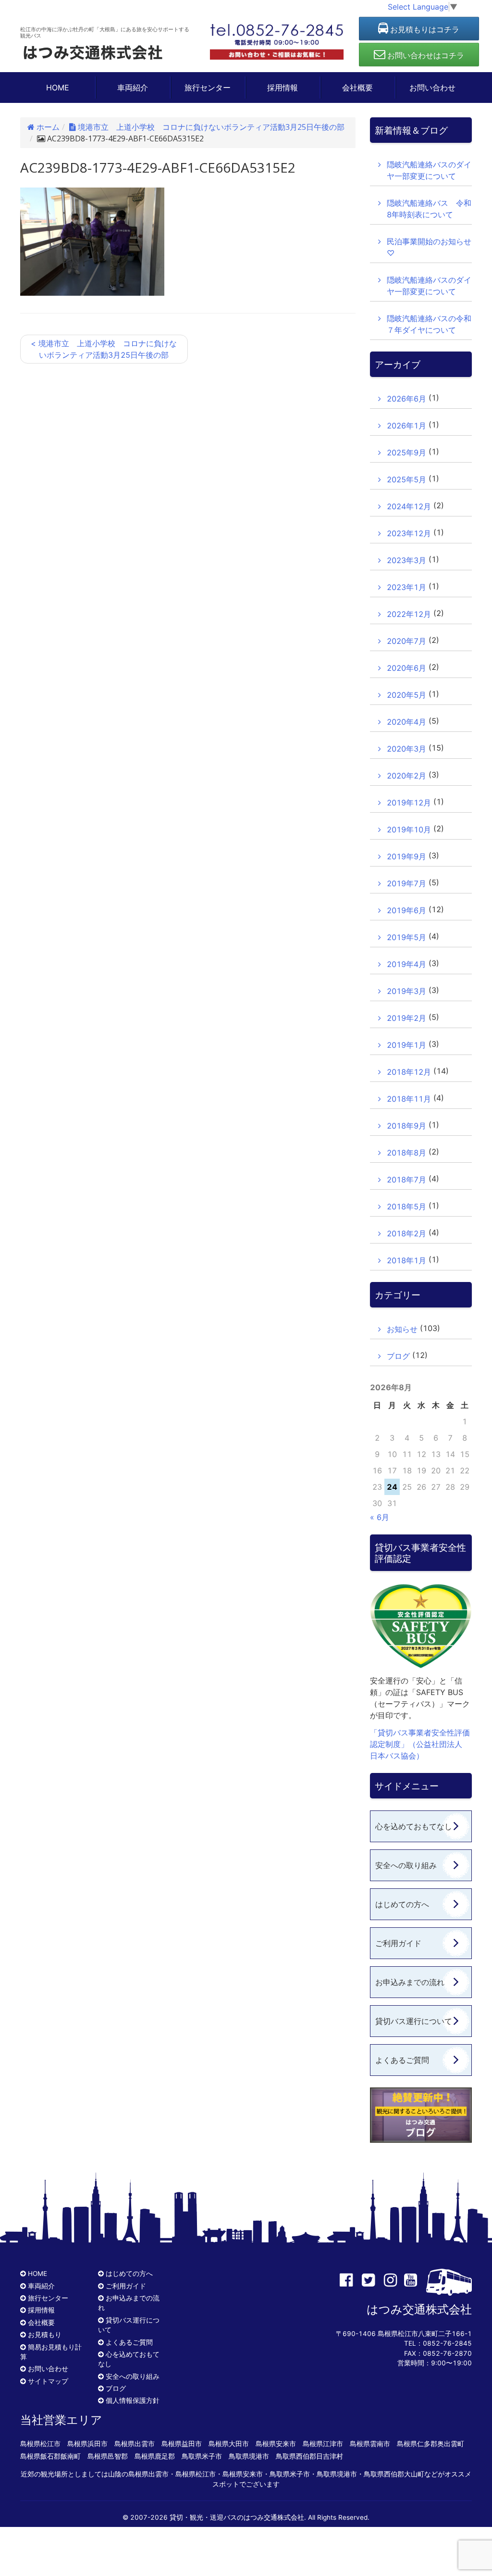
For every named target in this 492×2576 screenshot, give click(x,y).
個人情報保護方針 (133, 2400)
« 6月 (380, 1517)
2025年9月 (406, 452)
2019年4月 (406, 964)
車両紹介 (133, 88)
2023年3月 (406, 560)
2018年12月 (409, 1072)
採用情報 (283, 88)
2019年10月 (409, 829)
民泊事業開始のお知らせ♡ (429, 247)
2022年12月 (409, 614)
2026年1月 (406, 426)
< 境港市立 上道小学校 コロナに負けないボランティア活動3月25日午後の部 (104, 349)
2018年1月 (406, 1260)
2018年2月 (406, 1233)
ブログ (398, 1356)
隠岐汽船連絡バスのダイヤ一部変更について (429, 170)
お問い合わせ (432, 88)
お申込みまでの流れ (410, 1982)
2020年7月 (406, 641)
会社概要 (357, 88)
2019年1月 (406, 1045)
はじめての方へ (402, 1904)
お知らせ (402, 1329)
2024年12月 (409, 506)
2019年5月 (406, 937)
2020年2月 (406, 776)
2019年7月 (406, 883)
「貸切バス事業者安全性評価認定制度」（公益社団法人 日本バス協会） (420, 1744)
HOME (58, 88)
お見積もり (45, 2335)
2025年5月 (406, 479)
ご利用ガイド (398, 1943)
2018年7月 (406, 1180)
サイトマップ (48, 2381)
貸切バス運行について (414, 2021)
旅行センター (208, 88)
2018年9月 (406, 1126)
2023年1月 (406, 587)
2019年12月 (409, 803)
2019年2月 (406, 1018)
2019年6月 (406, 910)
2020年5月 (406, 695)
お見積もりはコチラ (424, 29)
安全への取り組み (406, 1865)
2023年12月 (409, 533)
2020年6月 (406, 668)
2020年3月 (406, 749)
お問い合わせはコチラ (425, 55)
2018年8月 (406, 1153)
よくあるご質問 (402, 2060)
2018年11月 (409, 1099)
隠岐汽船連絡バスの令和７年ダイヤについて (429, 324)
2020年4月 (406, 722)
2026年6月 (406, 399)
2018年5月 (406, 1206)
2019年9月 (406, 856)
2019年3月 (406, 991)
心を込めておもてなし (414, 1826)
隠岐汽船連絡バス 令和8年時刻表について (429, 209)
